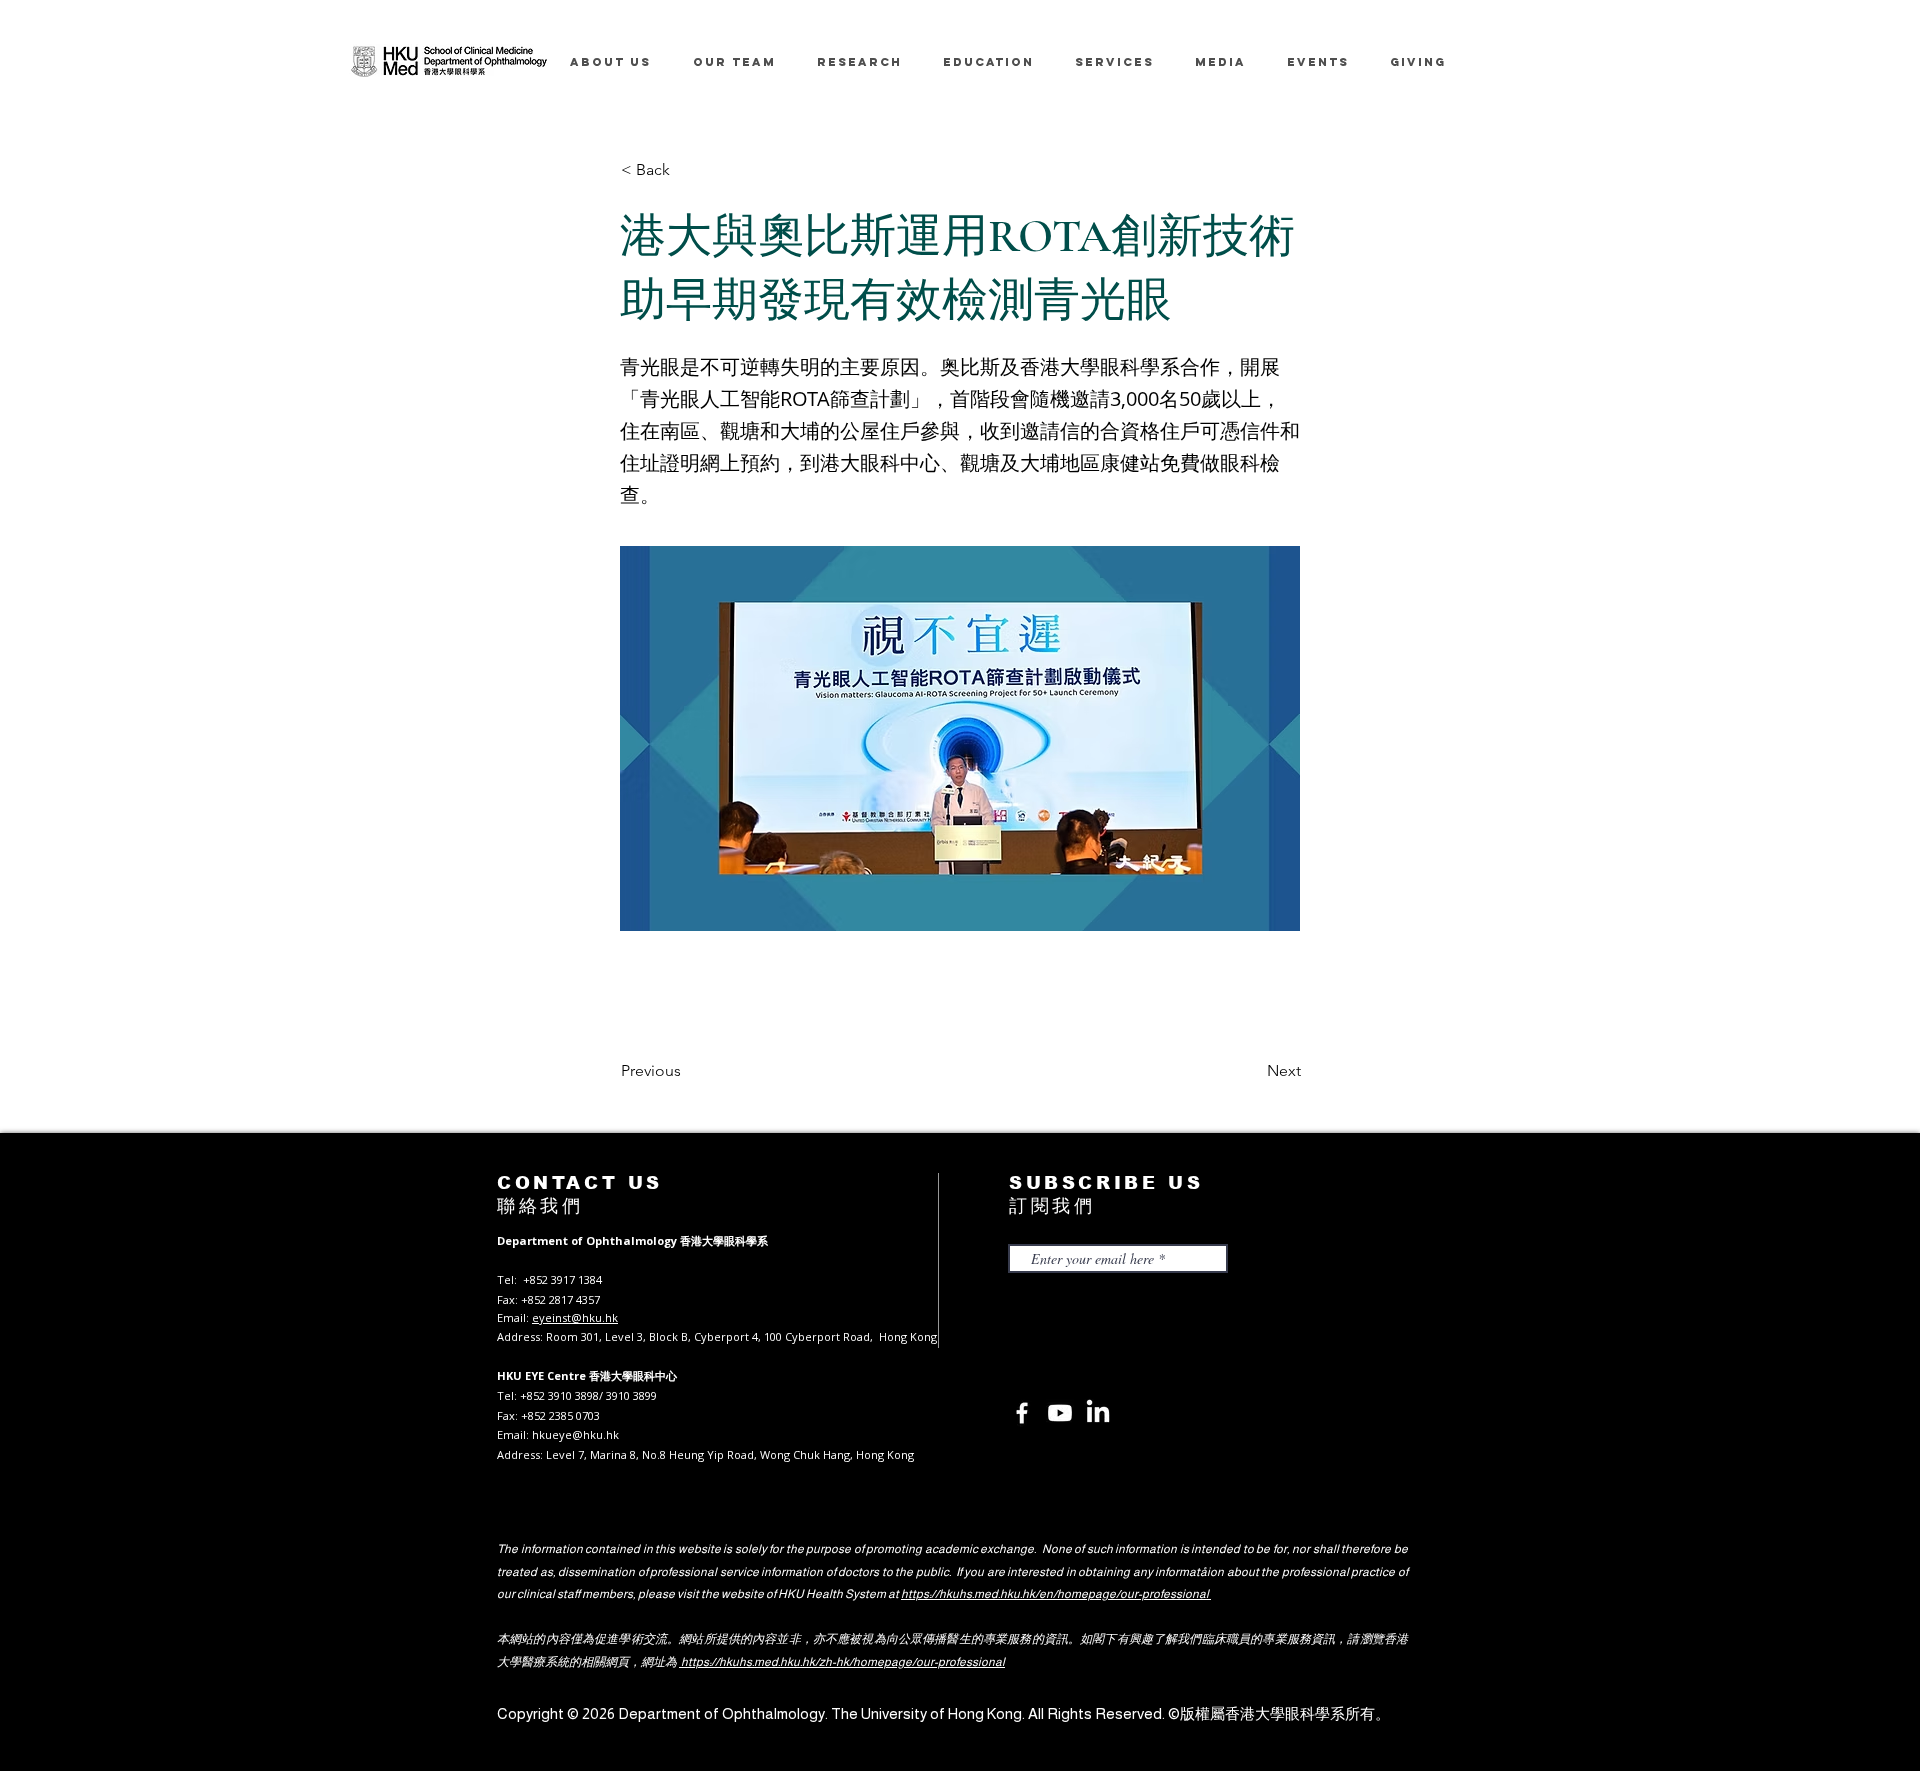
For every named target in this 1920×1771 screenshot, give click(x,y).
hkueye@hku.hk (575, 1434)
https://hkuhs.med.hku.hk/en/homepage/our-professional (1056, 1594)
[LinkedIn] (1098, 1413)
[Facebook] (1022, 1413)
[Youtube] (1060, 1413)
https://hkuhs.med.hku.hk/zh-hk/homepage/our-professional (842, 1662)
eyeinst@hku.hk (575, 1317)
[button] (687, 170)
